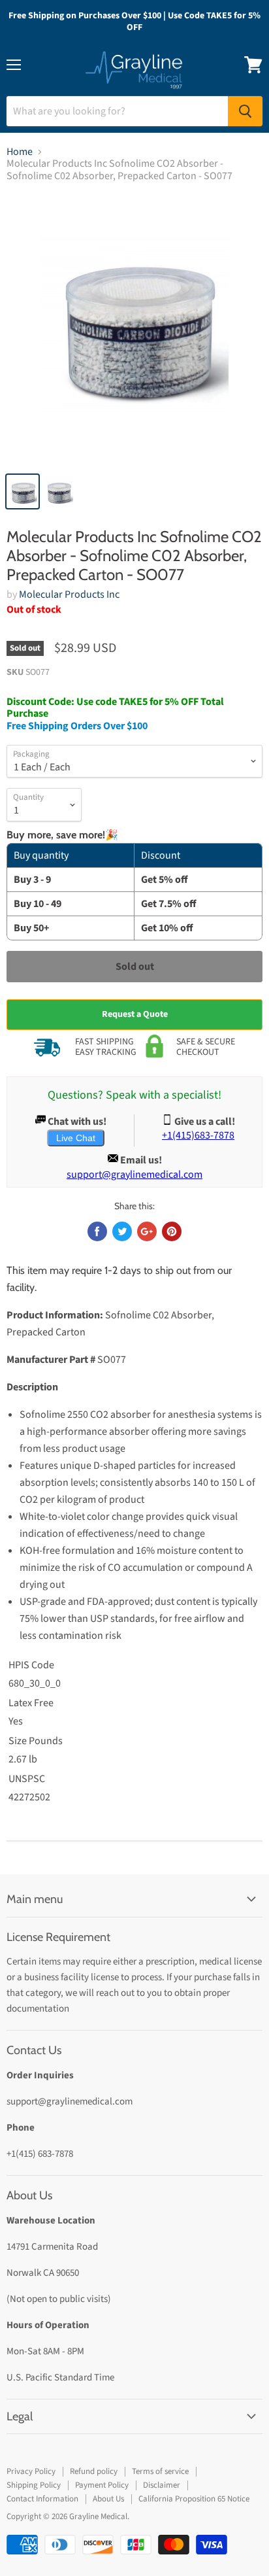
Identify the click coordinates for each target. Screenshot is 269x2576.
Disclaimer (162, 2485)
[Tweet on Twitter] (122, 1231)
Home (20, 152)
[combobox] (117, 111)
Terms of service (160, 2471)
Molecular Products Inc (69, 594)
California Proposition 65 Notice (194, 2499)
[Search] (245, 111)
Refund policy (94, 2471)
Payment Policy (102, 2485)
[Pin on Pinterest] (172, 1231)
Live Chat (76, 1138)
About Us (108, 2499)
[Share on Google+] (147, 1231)
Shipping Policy (34, 2485)
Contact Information (42, 2499)
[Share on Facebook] (97, 1231)
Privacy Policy (31, 2471)
